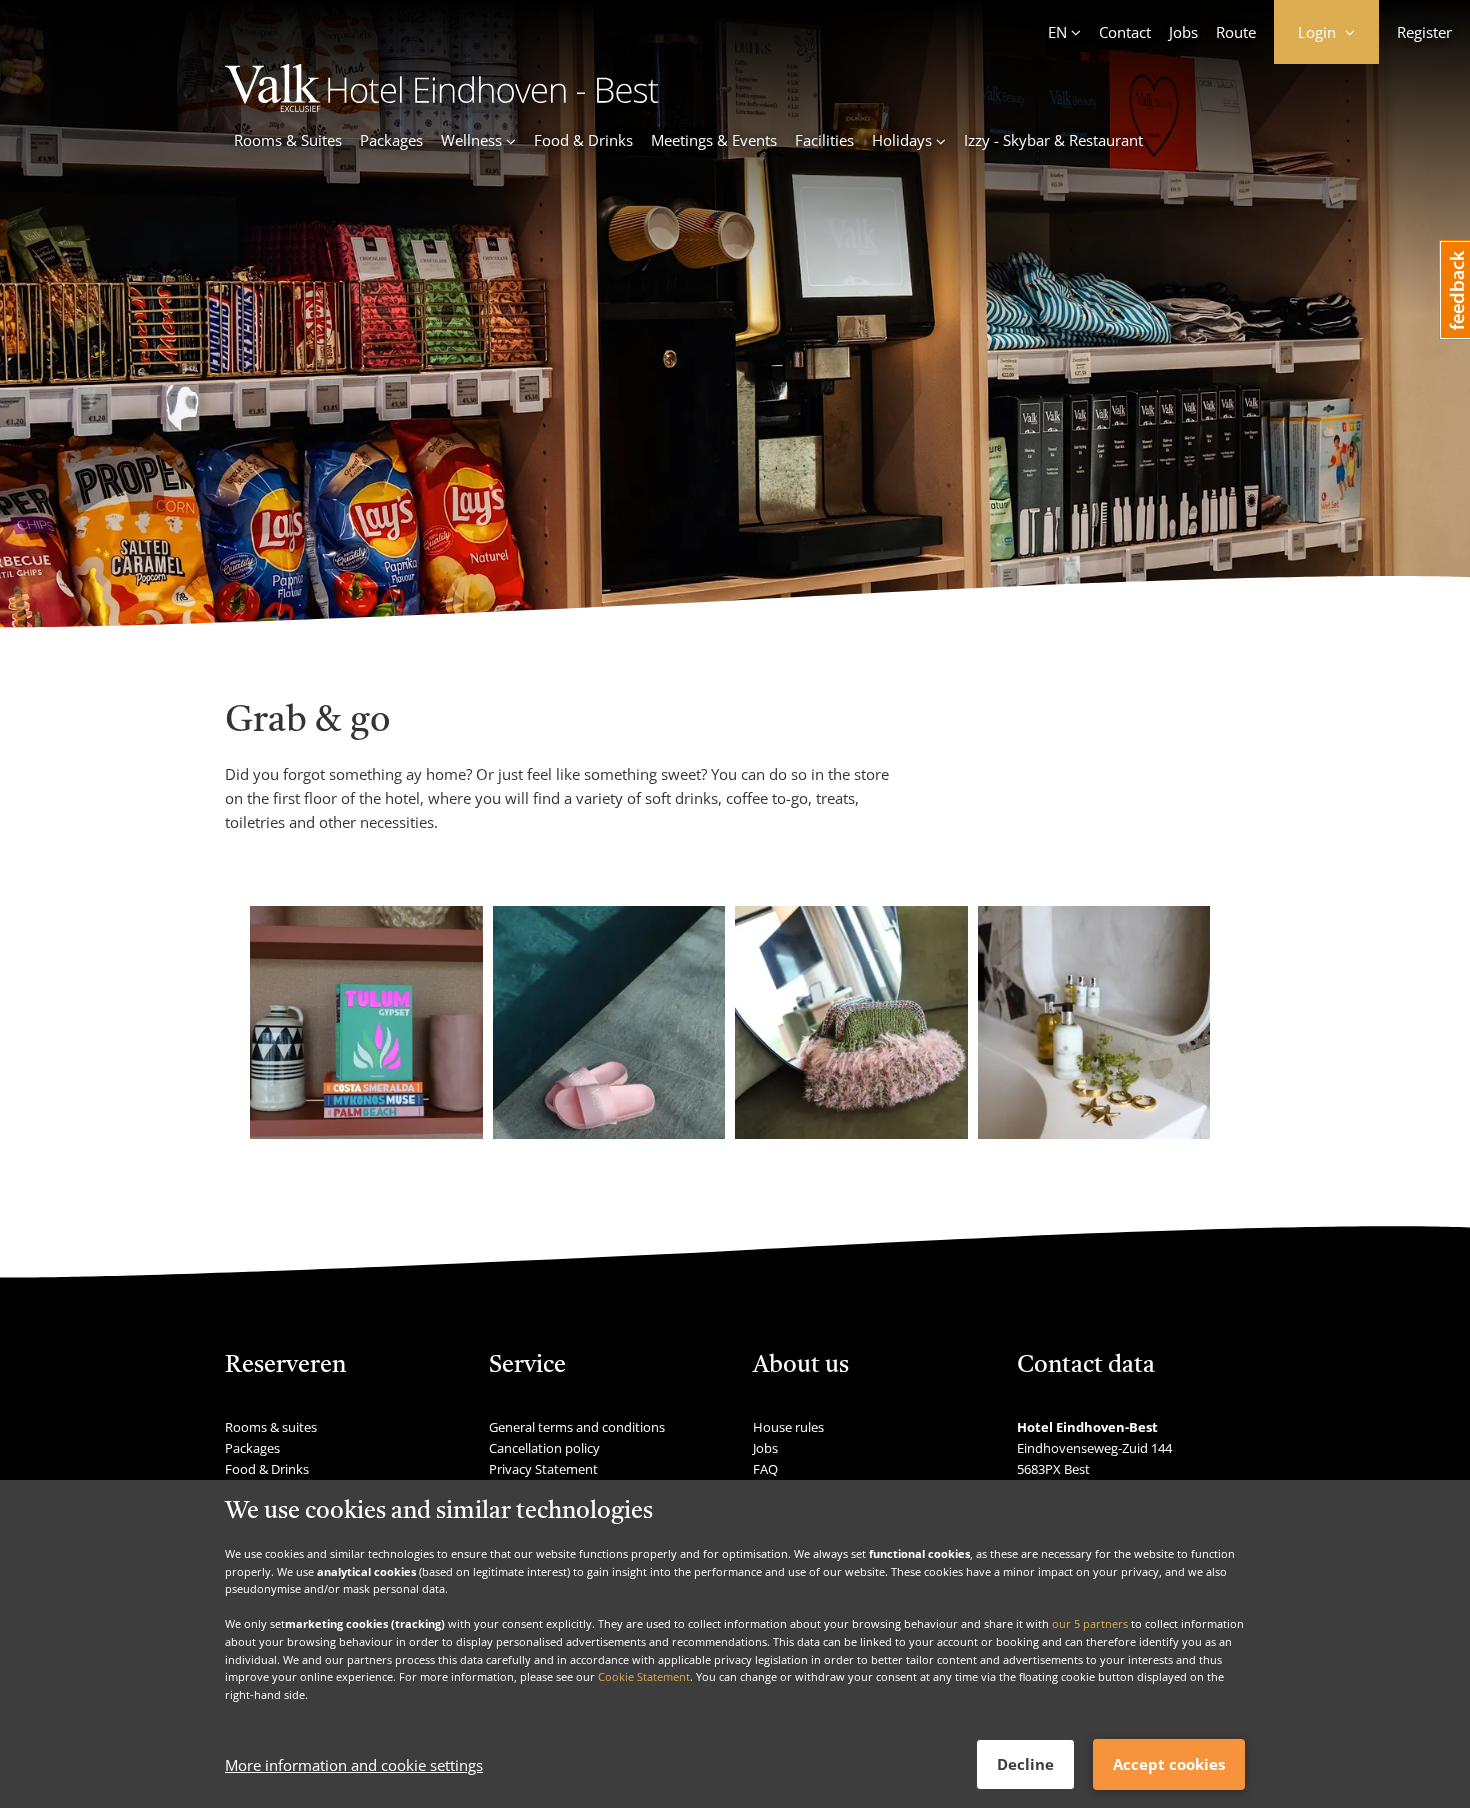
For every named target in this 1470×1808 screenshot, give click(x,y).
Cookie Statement (644, 1676)
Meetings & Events (714, 140)
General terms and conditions (577, 1427)
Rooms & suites (271, 1427)
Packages (391, 140)
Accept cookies (1169, 1764)
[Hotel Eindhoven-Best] (442, 106)
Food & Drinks (583, 140)
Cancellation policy (544, 1448)
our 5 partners (1090, 1623)
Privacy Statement (543, 1469)
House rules (788, 1427)
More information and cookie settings (354, 1765)
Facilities (824, 140)
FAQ (765, 1469)
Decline (1025, 1764)
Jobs (1183, 32)
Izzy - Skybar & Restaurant (1053, 140)
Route (1236, 32)
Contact (1125, 32)
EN (1057, 32)
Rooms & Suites (288, 140)
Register (1424, 32)
